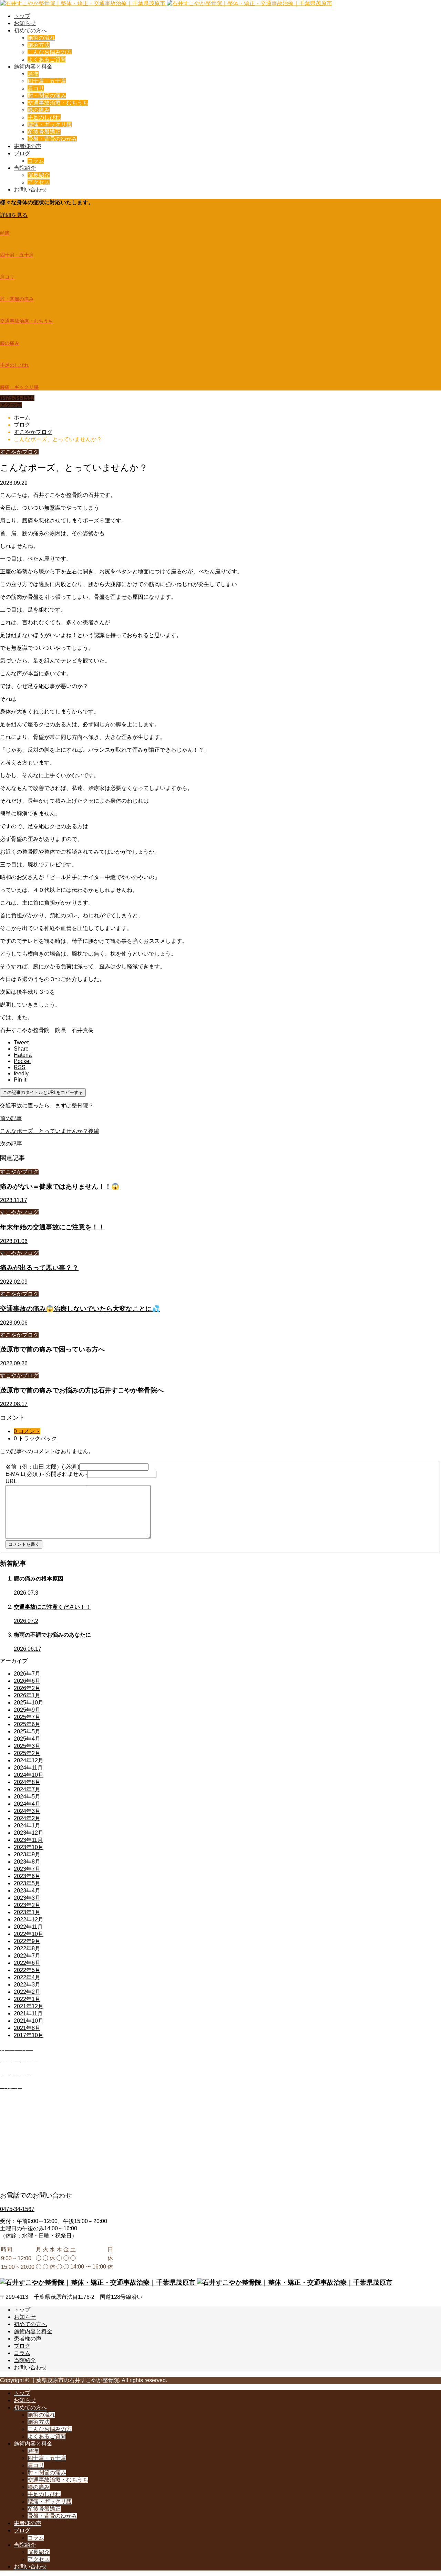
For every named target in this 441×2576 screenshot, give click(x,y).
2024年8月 (27, 1782)
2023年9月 (27, 1854)
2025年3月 (27, 1746)
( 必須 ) (42, 1467)
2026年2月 (27, 1688)
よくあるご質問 (47, 59)
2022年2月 (27, 1992)
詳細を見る (14, 215)
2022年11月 (28, 1927)
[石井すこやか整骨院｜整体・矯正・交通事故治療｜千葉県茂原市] (166, 3)
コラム (36, 161)
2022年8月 (27, 1948)
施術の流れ (41, 38)
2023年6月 (27, 1876)
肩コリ (36, 88)
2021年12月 (29, 2006)
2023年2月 (27, 1905)
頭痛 (33, 74)
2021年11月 (28, 2014)
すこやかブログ (19, 452)
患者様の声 (28, 146)
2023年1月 (27, 1912)
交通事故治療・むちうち (58, 103)
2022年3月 (27, 1985)
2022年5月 (27, 1970)
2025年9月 (27, 1710)
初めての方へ (30, 30)
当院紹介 (25, 168)
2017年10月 (29, 2035)
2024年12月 (29, 1760)
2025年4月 (27, 1739)
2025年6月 (27, 1724)
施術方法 (39, 45)
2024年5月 (27, 1797)
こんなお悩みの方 (50, 52)
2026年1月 (27, 1695)
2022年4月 (27, 1977)
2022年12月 (29, 1920)
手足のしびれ (44, 117)
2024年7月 (27, 1789)
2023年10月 (29, 1847)
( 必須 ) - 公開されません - (46, 1474)
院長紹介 (39, 175)
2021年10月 (29, 2021)
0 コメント (27, 1431)
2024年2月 (27, 1818)
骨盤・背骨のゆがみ (52, 139)
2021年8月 (27, 2028)
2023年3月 (27, 1898)
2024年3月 (27, 1811)
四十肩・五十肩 (47, 81)
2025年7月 (27, 1717)
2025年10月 (29, 1703)
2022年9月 (27, 1941)
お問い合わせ (30, 190)
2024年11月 (28, 1768)
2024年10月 (29, 1775)
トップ (22, 16)
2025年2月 (27, 1753)
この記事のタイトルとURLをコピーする (43, 1092)
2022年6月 (27, 1963)
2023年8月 (27, 1862)
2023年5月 (27, 1883)
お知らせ (25, 23)
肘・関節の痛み (47, 96)
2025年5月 (27, 1732)
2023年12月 (29, 1833)
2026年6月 (27, 1681)
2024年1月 (27, 1826)
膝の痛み (39, 110)
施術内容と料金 (33, 67)
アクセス (39, 182)
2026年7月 (27, 1674)
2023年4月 (27, 1891)
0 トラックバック (35, 1438)
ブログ (22, 153)
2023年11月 (28, 1840)
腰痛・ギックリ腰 (50, 124)
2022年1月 (27, 1999)
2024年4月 (27, 1804)
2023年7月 (27, 1869)
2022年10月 (29, 1934)
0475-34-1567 (17, 398)
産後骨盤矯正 (44, 132)
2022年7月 (27, 1956)
